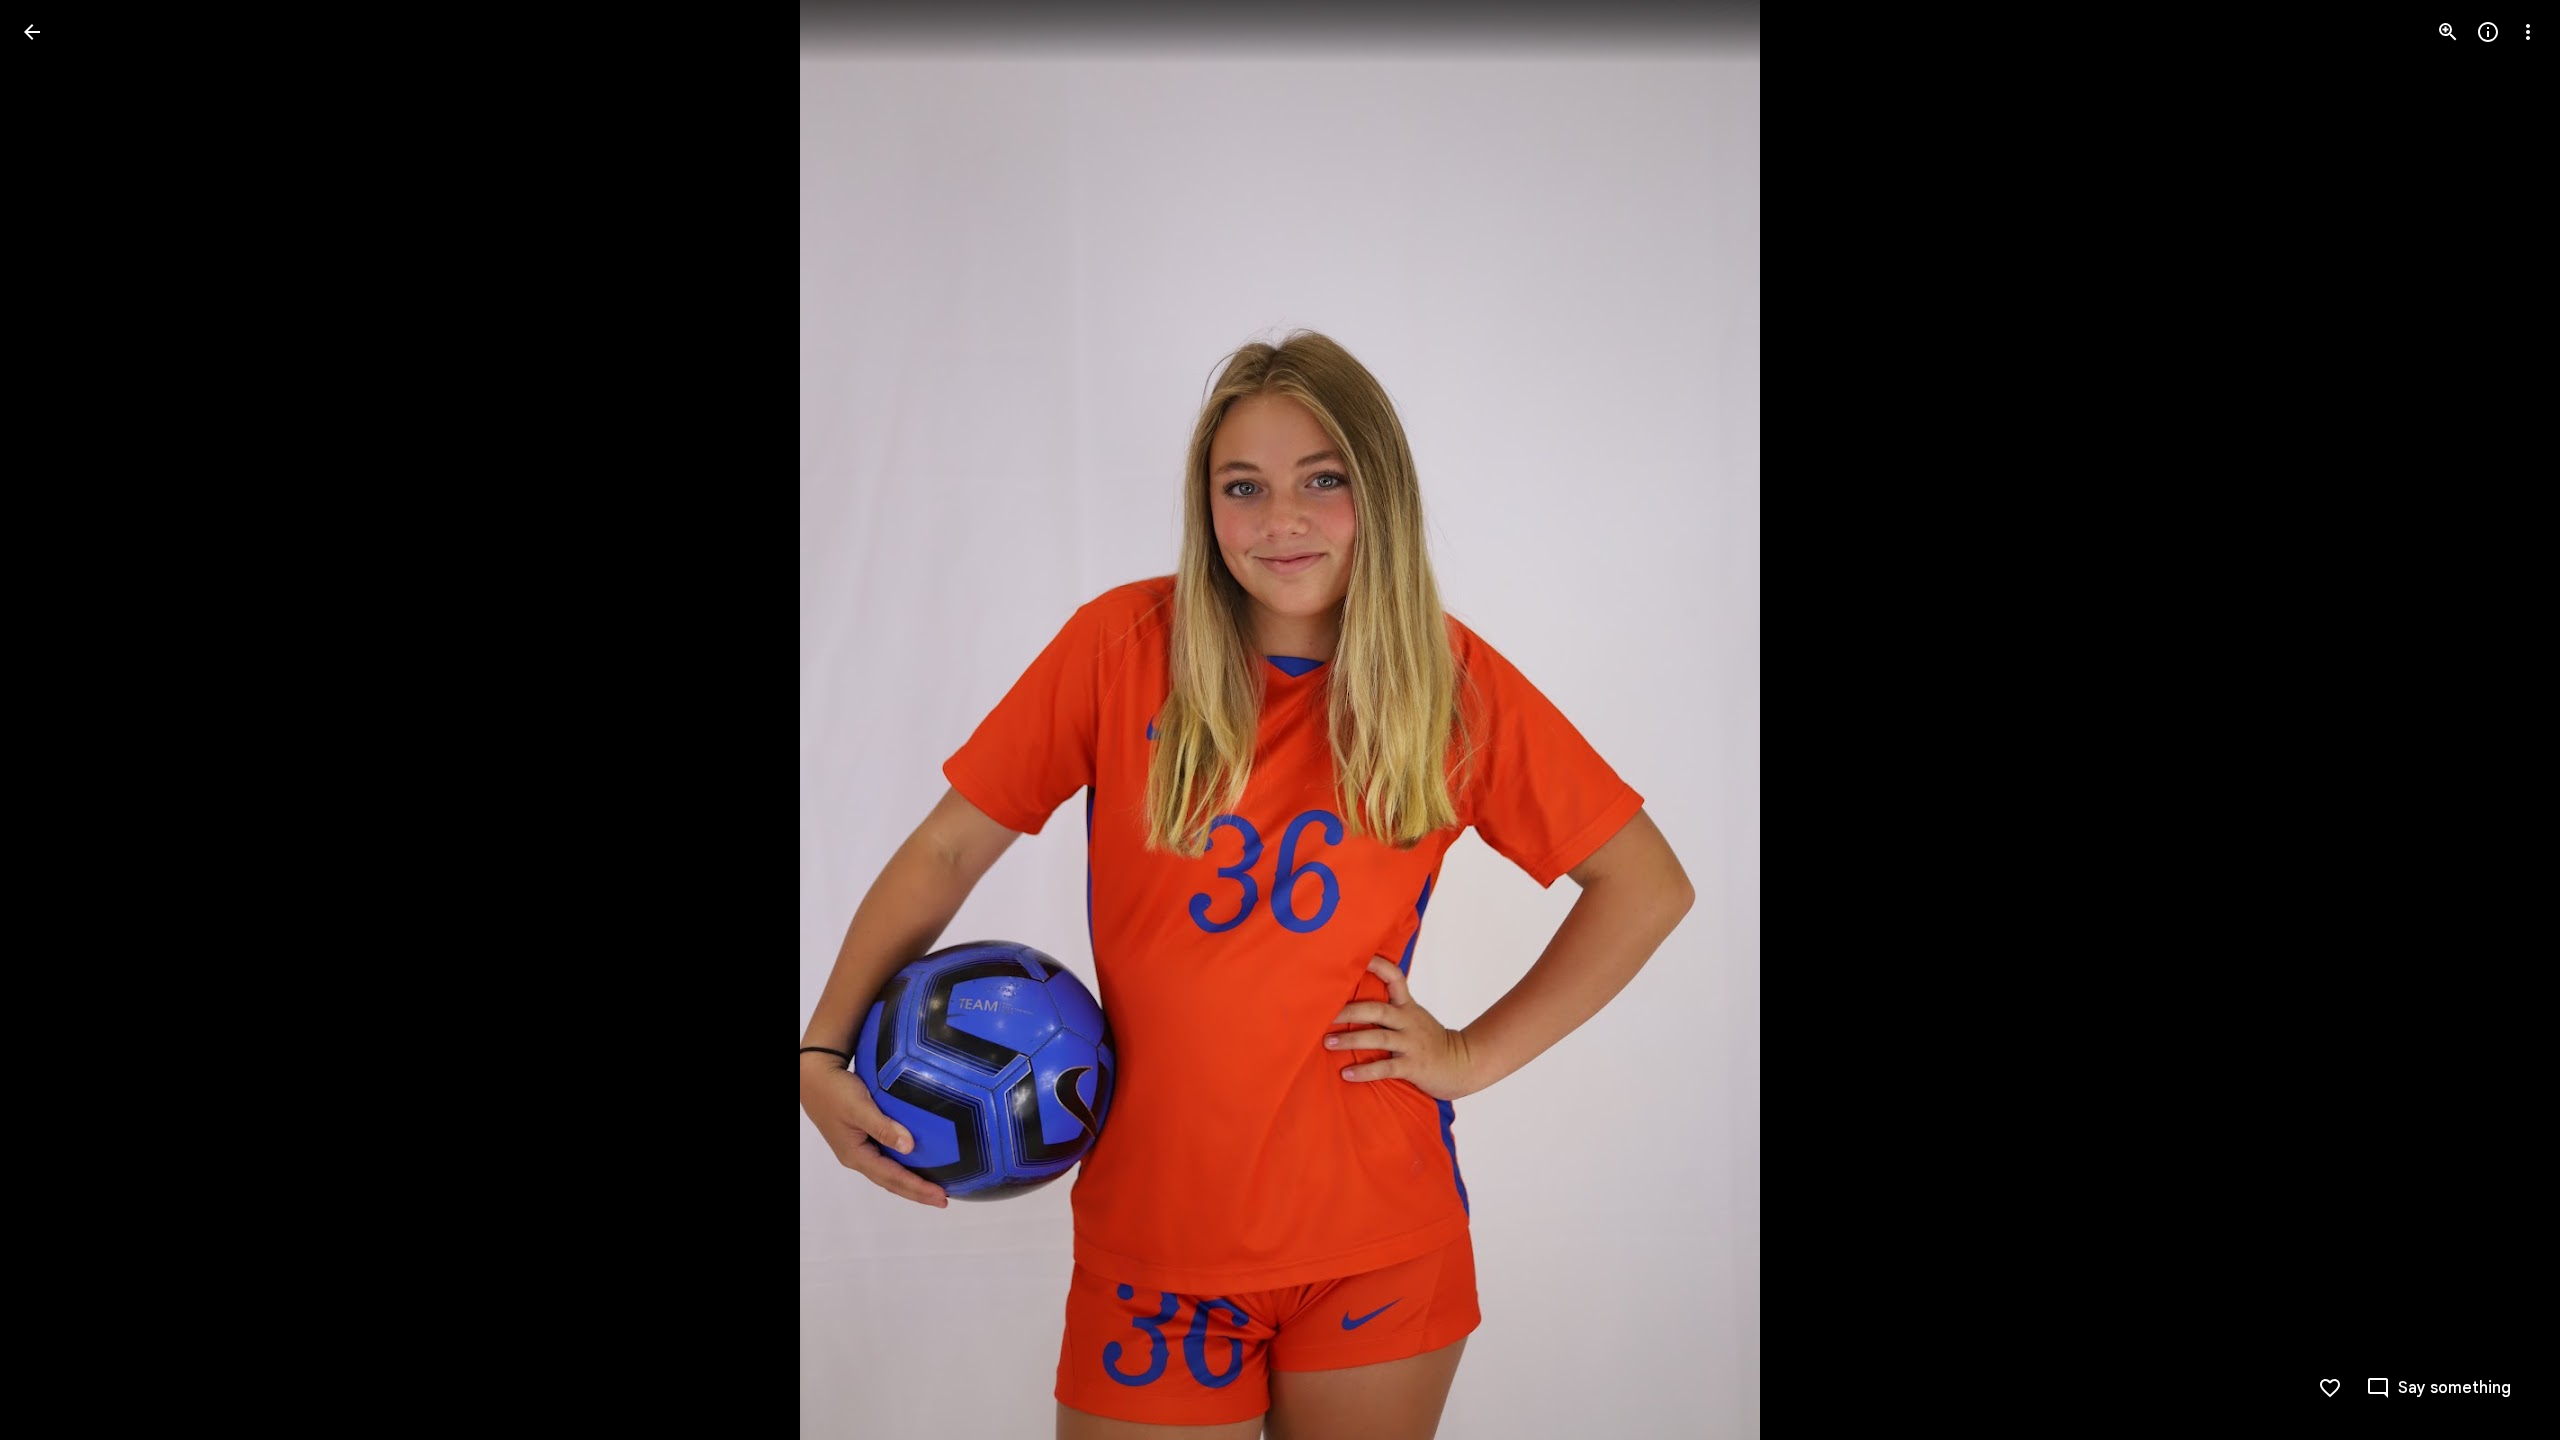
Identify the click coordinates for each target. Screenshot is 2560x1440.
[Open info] (2488, 32)
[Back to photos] (32, 32)
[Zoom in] (2448, 32)
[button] (56, 720)
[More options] (2528, 32)
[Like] (2330, 1388)
